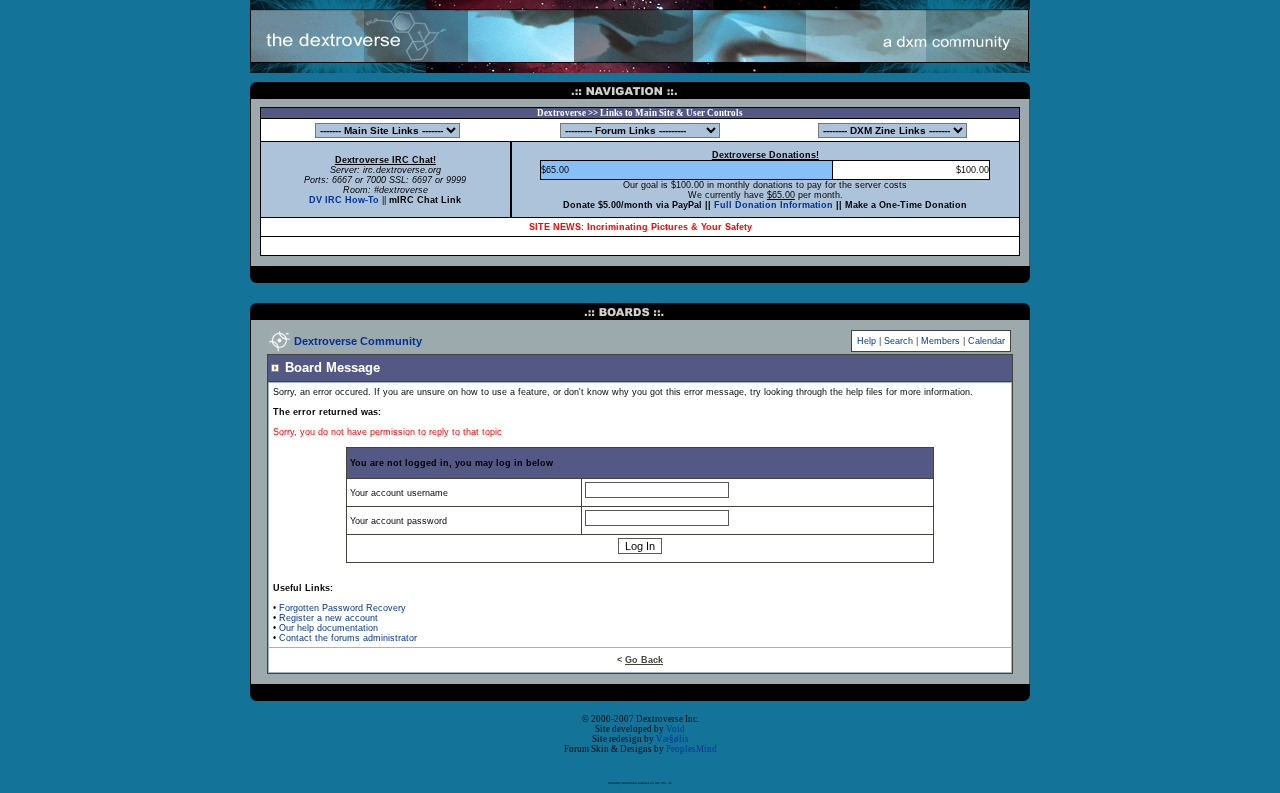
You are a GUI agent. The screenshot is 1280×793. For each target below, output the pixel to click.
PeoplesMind (691, 749)
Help (866, 341)
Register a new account (328, 618)
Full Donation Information (773, 205)
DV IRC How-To (344, 200)
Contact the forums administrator (348, 638)
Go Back (644, 660)
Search (898, 341)
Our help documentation (328, 628)
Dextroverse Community (358, 341)
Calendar (986, 341)
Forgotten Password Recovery (342, 608)
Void (675, 729)
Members (940, 341)
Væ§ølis (672, 739)
